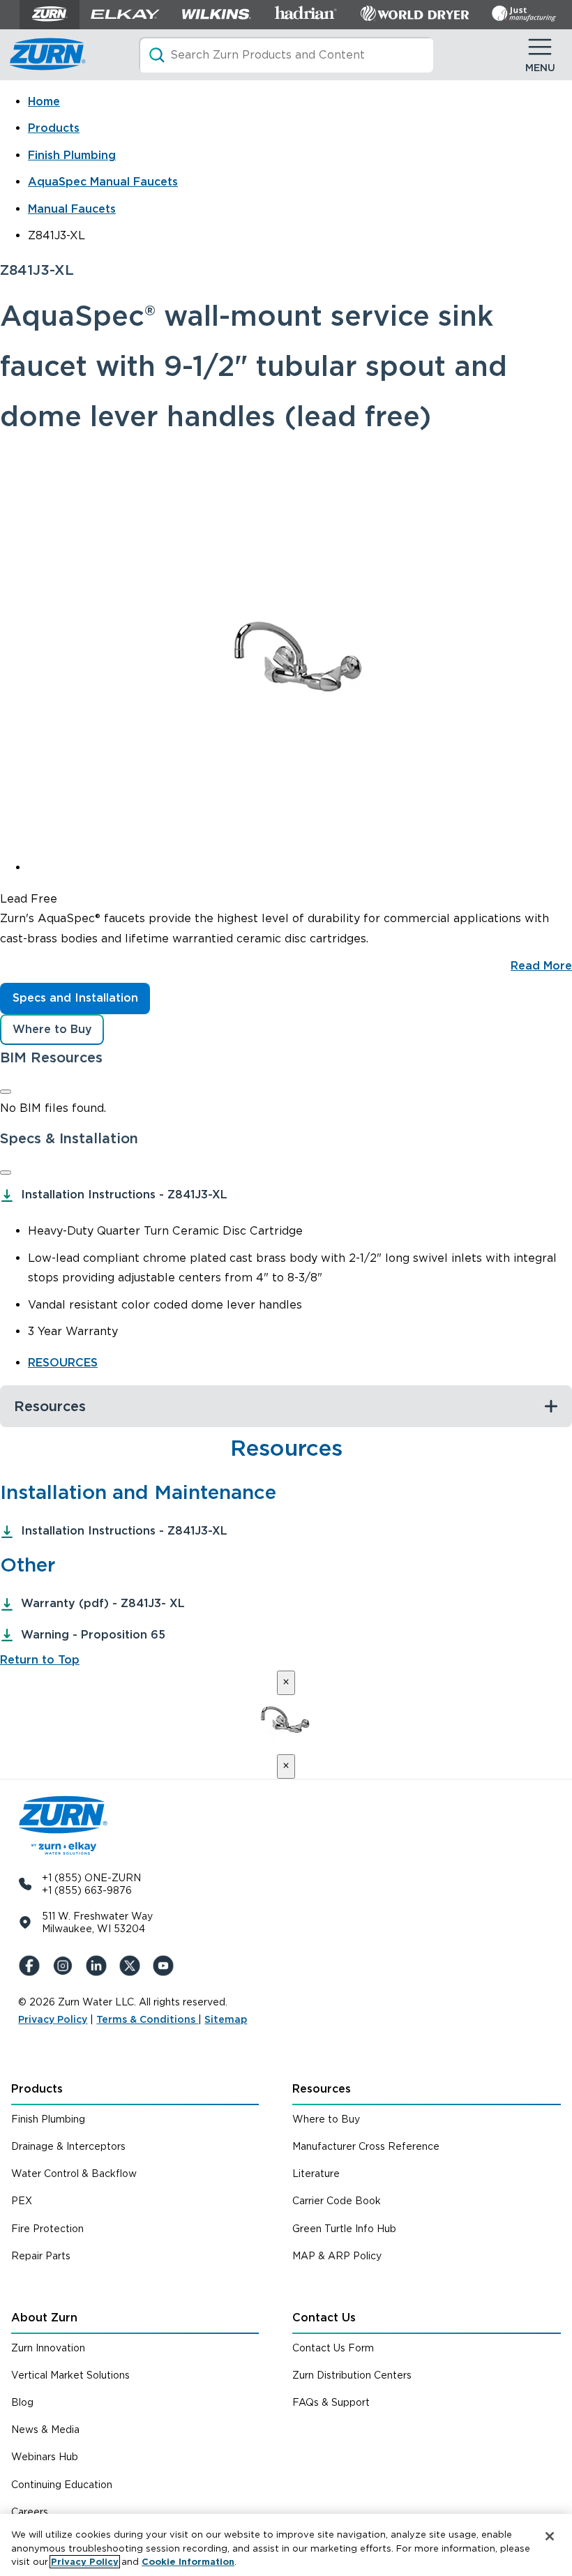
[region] (286, 2545)
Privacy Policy (53, 2019)
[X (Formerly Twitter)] (133, 1966)
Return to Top (40, 1660)
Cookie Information (188, 2562)
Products (54, 128)
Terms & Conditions (147, 2019)
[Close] (6, 1092)
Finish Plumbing (72, 155)
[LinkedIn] (99, 1966)
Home (44, 101)
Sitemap (226, 2019)
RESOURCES (63, 1363)
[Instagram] (66, 1966)
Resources (322, 2089)
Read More (541, 966)
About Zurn (44, 2318)
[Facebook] (32, 1966)
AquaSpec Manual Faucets (103, 182)
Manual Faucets (72, 209)
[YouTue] (166, 1966)
